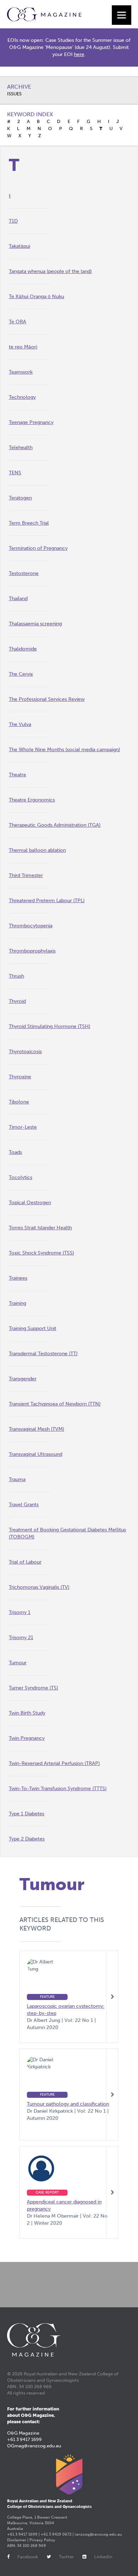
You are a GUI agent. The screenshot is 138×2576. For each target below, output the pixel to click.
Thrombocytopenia (31, 926)
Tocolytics (21, 1177)
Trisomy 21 (21, 1638)
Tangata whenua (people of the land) (50, 271)
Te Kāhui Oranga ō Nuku (36, 297)
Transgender (23, 1379)
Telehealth (21, 448)
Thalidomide (23, 649)
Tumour (18, 1663)
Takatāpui (19, 246)
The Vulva (20, 724)
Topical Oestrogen (30, 1203)
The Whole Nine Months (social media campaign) (64, 750)
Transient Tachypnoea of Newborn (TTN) (55, 1404)
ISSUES (14, 94)
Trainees (18, 1278)
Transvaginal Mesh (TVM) (36, 1429)
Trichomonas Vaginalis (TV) (39, 1587)
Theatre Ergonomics (32, 800)
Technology (22, 397)
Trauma (17, 1479)
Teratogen (20, 498)
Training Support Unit (33, 1328)
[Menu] (122, 15)
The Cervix (21, 674)
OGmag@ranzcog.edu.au (34, 2446)
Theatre (18, 775)
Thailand (18, 599)
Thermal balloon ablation (37, 850)
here (79, 54)
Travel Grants (24, 1505)
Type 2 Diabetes (27, 1839)
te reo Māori (23, 347)
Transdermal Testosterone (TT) (43, 1354)
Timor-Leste (23, 1127)
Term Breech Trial (29, 523)
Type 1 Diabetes (27, 1814)
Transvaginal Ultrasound (36, 1454)
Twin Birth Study (27, 1713)
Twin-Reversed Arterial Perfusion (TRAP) (54, 1763)
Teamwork (21, 372)
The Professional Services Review (47, 699)
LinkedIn (103, 2557)
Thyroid (17, 1001)
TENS (15, 473)
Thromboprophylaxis (32, 951)
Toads (15, 1152)
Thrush (16, 976)
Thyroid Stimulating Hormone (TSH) (50, 1026)
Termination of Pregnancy (38, 548)
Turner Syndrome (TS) (33, 1688)
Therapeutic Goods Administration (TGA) (55, 825)
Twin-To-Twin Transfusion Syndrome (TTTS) (58, 1789)
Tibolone (19, 1102)
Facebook (28, 2557)
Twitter (66, 2557)
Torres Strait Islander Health (40, 1228)
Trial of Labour (25, 1562)
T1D (13, 221)
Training (18, 1303)
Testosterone (24, 573)
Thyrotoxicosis (25, 1052)
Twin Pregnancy (27, 1738)
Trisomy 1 (20, 1612)
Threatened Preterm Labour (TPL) (47, 901)
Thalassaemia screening (35, 624)
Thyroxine (20, 1077)
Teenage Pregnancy (31, 422)
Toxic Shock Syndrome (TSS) (41, 1253)
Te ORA (18, 322)
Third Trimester (26, 875)
